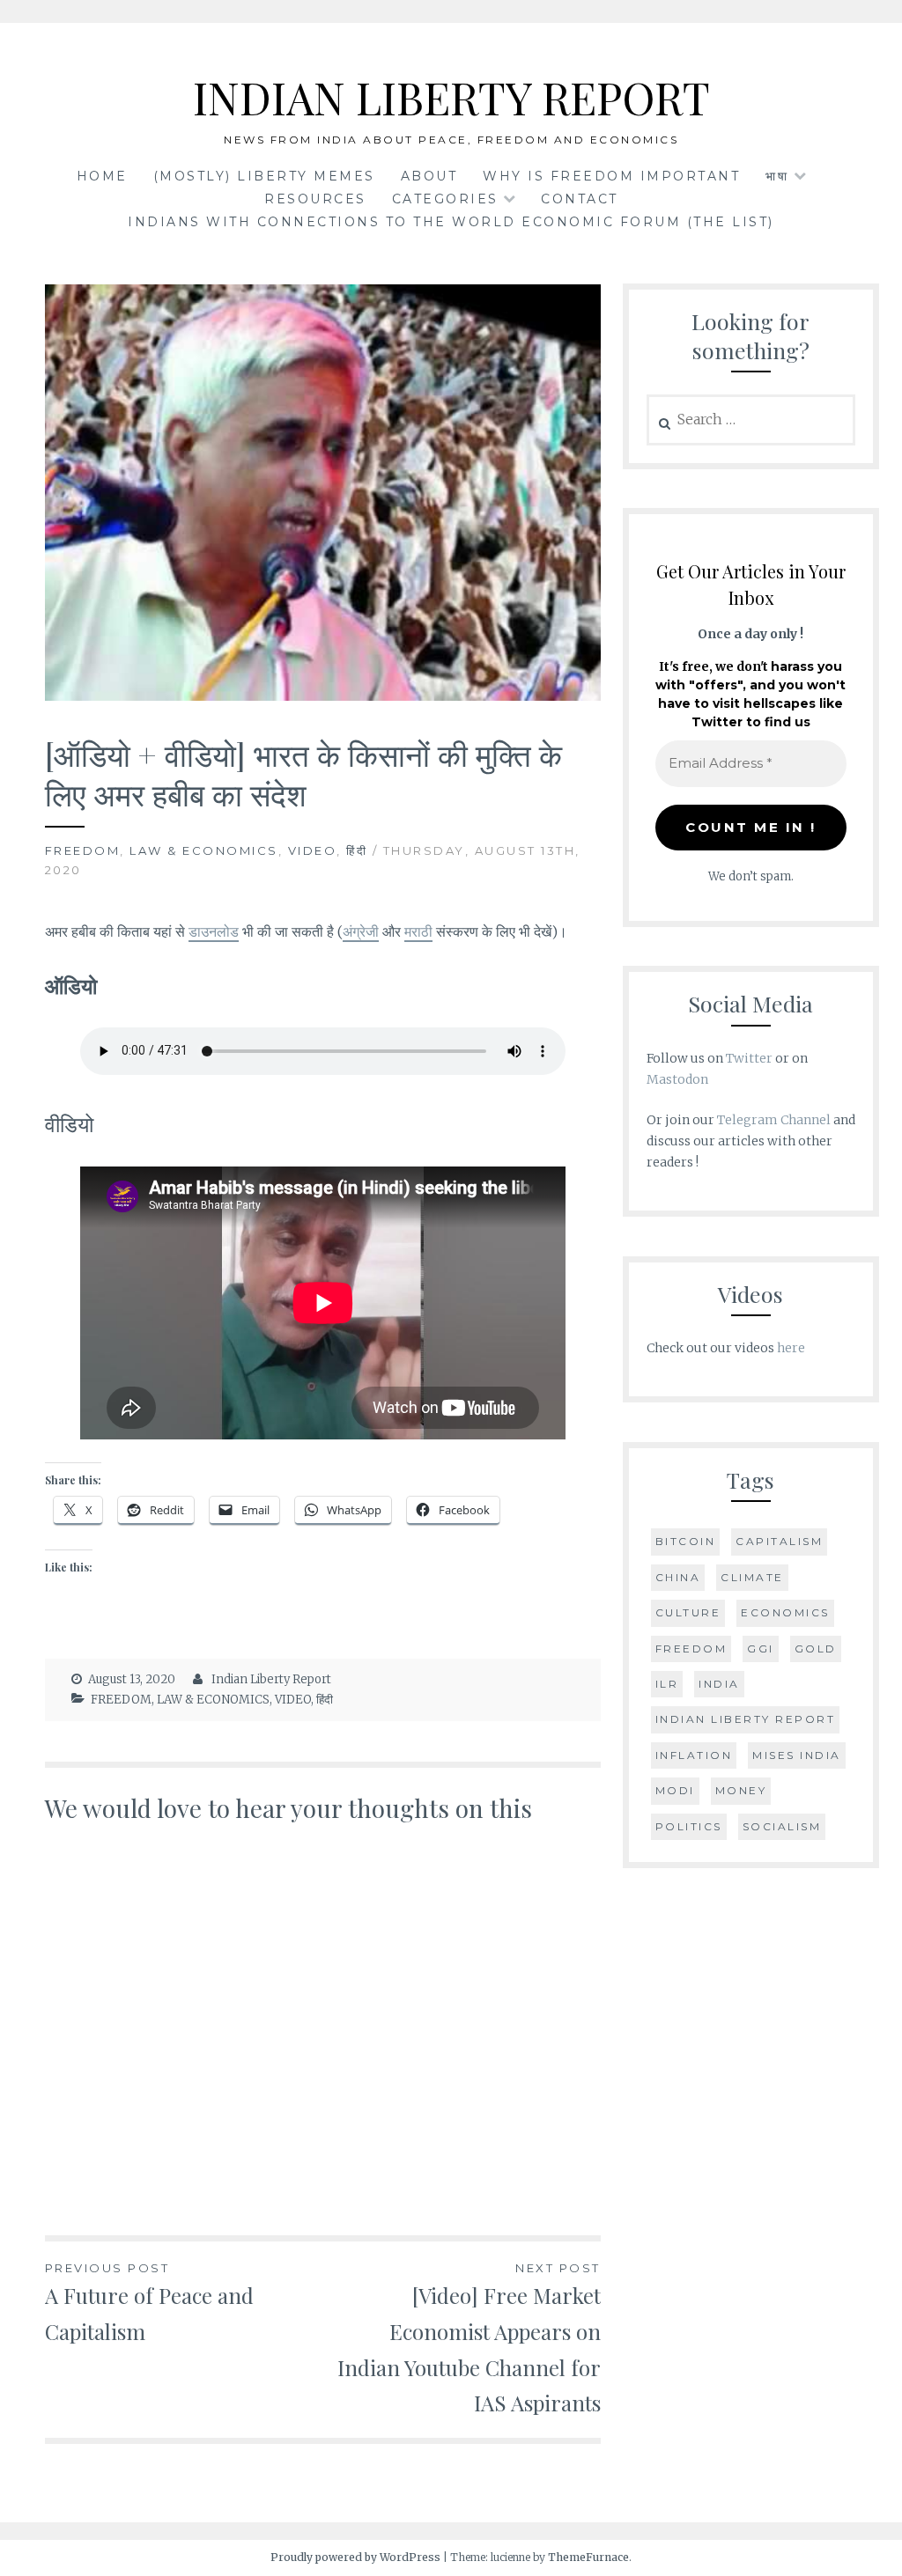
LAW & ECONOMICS (204, 850)
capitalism (779, 1541)
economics (785, 1612)
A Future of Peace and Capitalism (149, 2303)
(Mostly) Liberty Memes (264, 176)
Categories (445, 199)
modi (675, 1790)
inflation (694, 1755)
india (719, 1684)
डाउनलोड (214, 931)
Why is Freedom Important (611, 176)
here (791, 1348)
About (429, 176)
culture (688, 1612)
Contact (580, 199)
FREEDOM (83, 850)
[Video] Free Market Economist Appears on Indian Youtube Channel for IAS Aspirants (469, 2339)
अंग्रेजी (361, 931)
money (741, 1790)
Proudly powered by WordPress (355, 2557)
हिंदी (357, 850)
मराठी (418, 931)
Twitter (749, 1058)
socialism (782, 1826)
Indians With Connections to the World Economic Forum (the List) (451, 222)
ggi (761, 1649)
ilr (667, 1684)
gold (816, 1649)
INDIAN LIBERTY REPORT (451, 97)
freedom (691, 1649)
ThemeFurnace (588, 2557)
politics (689, 1826)
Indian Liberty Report (271, 1679)
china (678, 1577)
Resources (315, 199)
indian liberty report (746, 1719)
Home (102, 176)
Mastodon (677, 1079)
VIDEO (313, 850)
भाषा (777, 176)
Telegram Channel (774, 1120)
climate (752, 1577)
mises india (797, 1755)
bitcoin (686, 1541)
